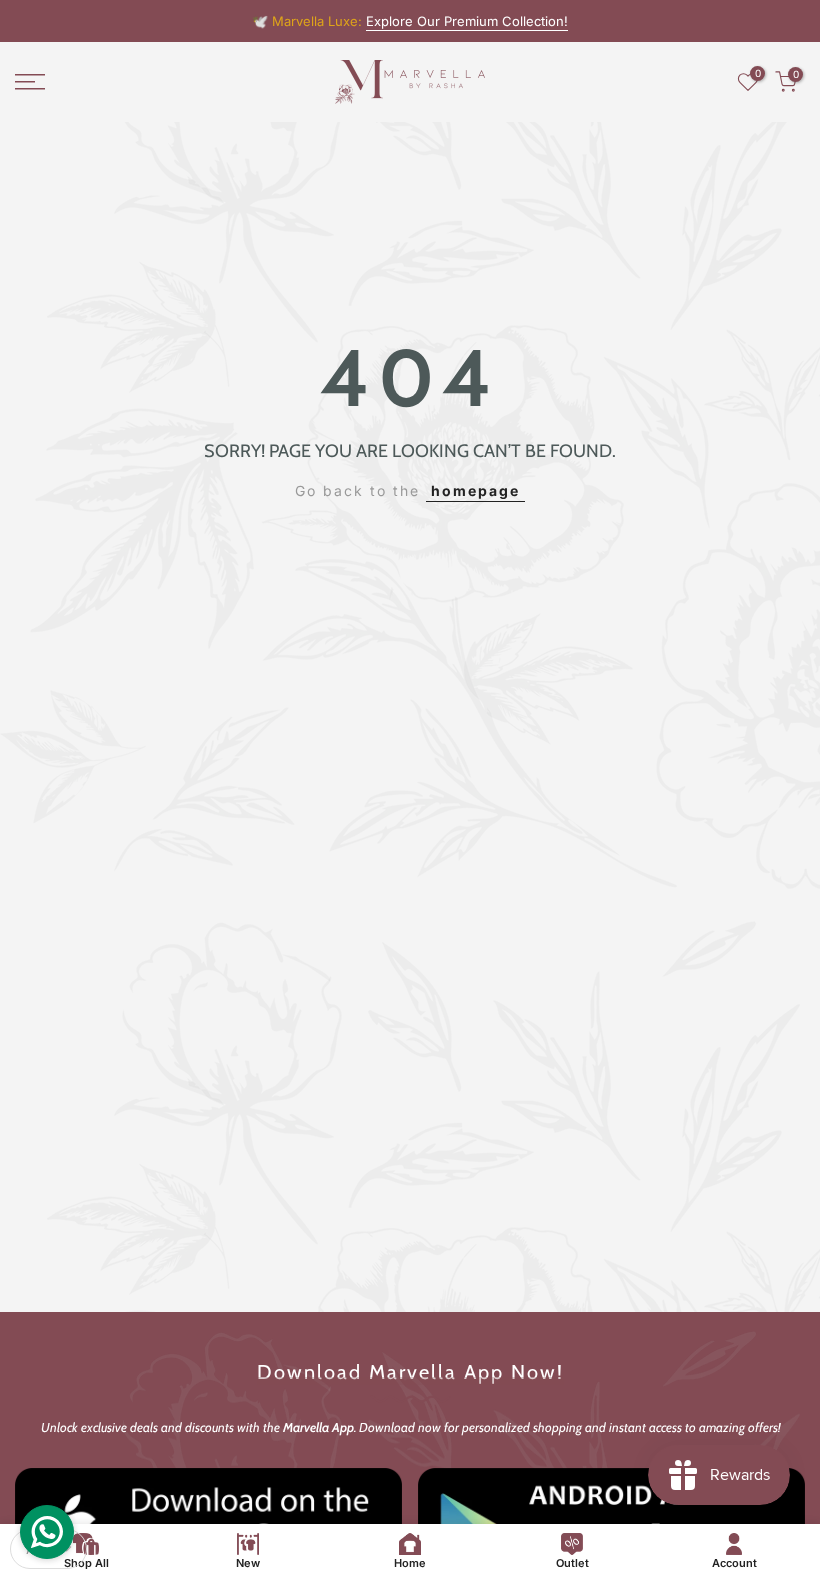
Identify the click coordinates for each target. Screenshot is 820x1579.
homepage (475, 490)
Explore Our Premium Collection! (467, 21)
